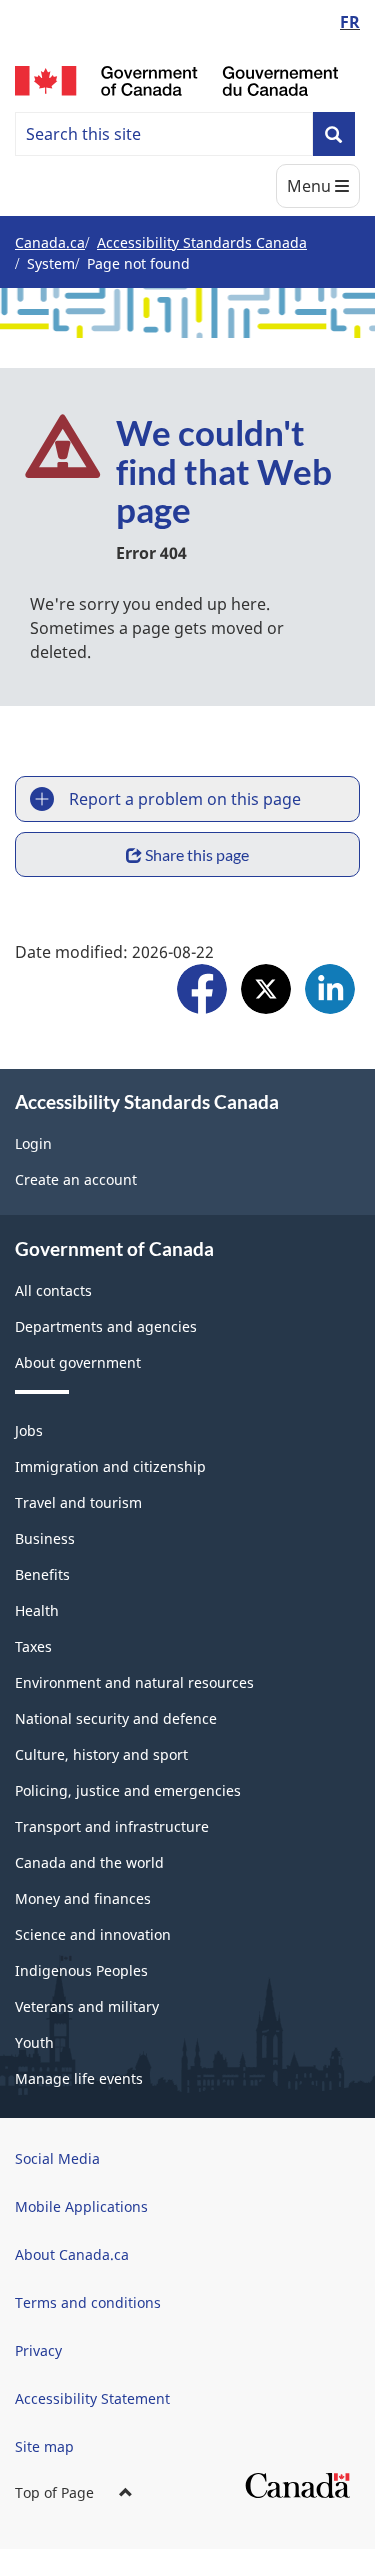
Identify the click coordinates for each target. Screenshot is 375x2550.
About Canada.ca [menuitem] (72, 2254)
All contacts (53, 1290)
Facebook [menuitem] (202, 991)
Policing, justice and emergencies (128, 1790)
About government (78, 1362)
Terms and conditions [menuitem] (88, 2302)
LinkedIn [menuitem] (330, 991)
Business (45, 1538)
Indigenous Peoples (81, 1970)
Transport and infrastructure (112, 1826)
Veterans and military (87, 2006)
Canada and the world (89, 1862)
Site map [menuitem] (44, 2446)
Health (37, 1610)
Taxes (33, 1646)
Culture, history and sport (101, 1754)
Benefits (42, 1574)
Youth (34, 2042)
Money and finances (83, 1898)
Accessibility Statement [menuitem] (92, 2398)
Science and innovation (93, 1934)
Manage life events (79, 2078)
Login (33, 1143)
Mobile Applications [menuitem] (81, 2206)
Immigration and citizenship (110, 1466)
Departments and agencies (106, 1326)
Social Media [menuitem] (57, 2158)
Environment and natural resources (134, 1682)
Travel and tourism (78, 1502)
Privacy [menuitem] (38, 2350)
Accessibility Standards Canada (202, 242)
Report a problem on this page (185, 799)
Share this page (197, 854)
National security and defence (116, 1718)
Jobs (29, 1430)
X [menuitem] (266, 991)
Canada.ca (50, 242)
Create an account (76, 1179)
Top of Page (54, 2492)
